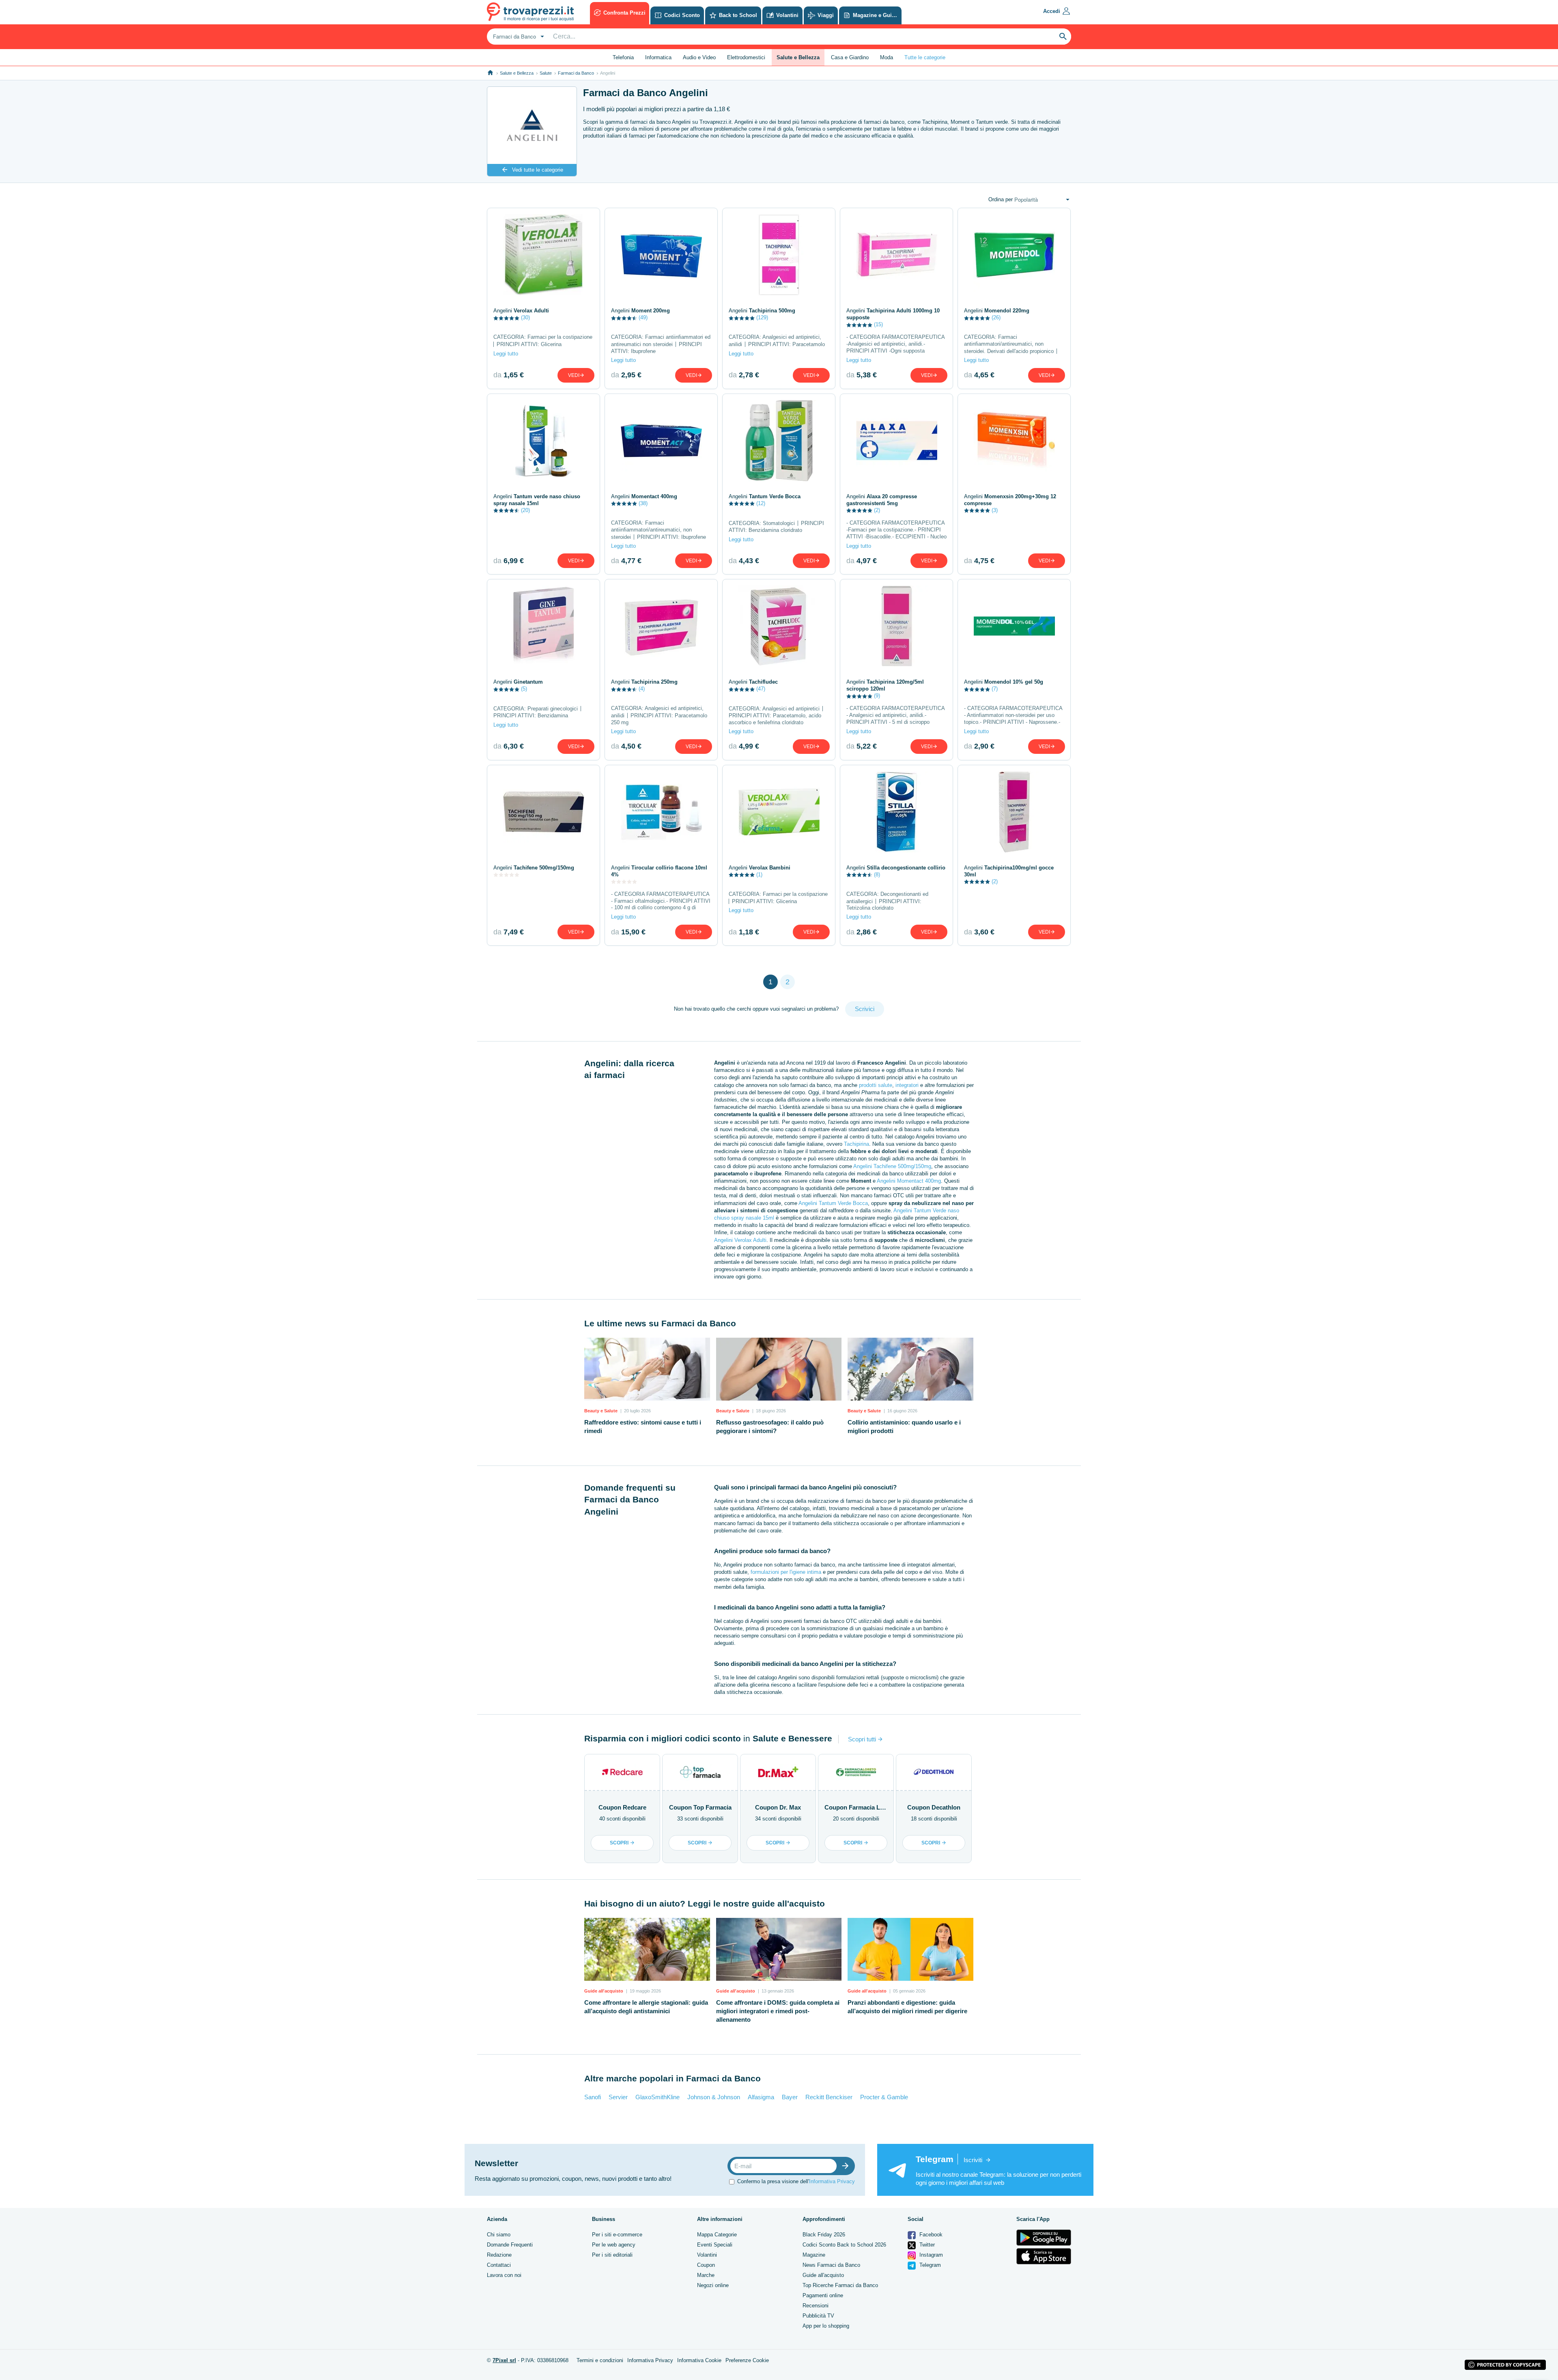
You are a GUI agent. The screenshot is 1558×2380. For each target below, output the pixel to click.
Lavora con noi (504, 2275)
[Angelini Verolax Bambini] (779, 812)
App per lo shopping (826, 2326)
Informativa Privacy (832, 2181)
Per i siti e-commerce (617, 2235)
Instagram (930, 2255)
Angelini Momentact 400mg (909, 1181)
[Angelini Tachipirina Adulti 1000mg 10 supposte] (896, 255)
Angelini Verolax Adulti (740, 1240)
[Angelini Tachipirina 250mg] (661, 626)
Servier (618, 2097)
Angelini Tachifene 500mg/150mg (892, 1166)
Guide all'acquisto (823, 2275)
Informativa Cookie (699, 2360)
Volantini (707, 2255)
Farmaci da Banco (576, 73)
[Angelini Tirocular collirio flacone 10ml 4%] (661, 812)
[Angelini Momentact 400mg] (661, 441)
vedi (574, 375)
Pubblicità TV (818, 2316)
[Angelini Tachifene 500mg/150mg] (543, 812)
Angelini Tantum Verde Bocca (833, 1203)
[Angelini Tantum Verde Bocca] (779, 441)
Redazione (499, 2255)
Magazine (814, 2255)
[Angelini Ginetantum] (543, 626)
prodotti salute (876, 1085)
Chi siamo (499, 2235)
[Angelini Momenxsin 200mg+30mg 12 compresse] (1014, 441)
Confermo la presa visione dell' (796, 2181)
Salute (546, 73)
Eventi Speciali (715, 2245)
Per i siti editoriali (612, 2255)
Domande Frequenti (510, 2245)
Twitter (926, 2245)
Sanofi (593, 2097)
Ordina (1001, 199)
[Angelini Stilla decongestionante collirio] (896, 812)
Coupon (706, 2265)
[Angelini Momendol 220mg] (1014, 255)
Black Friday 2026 (824, 2235)
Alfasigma (761, 2097)
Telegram (929, 2265)
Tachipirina (856, 1144)
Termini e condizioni (600, 2360)
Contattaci (499, 2265)
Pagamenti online (823, 2295)
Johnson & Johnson (714, 2097)
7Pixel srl (504, 2360)
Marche (706, 2275)
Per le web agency (614, 2245)
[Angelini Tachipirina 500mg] (779, 255)
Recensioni (816, 2306)
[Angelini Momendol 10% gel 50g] (1014, 626)
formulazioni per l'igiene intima (786, 1572)
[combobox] (518, 37)
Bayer (790, 2097)
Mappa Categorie (717, 2235)
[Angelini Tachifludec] (779, 626)
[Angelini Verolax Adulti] (543, 255)
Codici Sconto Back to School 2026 (844, 2245)
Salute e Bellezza (517, 73)
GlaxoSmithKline (657, 2097)
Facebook (930, 2235)
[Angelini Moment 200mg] (661, 255)
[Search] (1063, 37)
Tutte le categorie (925, 57)
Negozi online (713, 2285)
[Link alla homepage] (490, 73)
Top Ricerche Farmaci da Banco (840, 2285)
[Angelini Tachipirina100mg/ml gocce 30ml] (1014, 812)
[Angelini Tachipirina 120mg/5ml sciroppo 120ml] (896, 626)
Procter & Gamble (884, 2097)
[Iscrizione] (847, 2166)
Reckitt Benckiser (829, 2097)
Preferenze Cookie (747, 2360)
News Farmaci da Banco (831, 2265)
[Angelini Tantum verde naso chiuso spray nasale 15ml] (543, 441)
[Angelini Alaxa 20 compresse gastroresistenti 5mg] (896, 441)
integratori (907, 1085)
